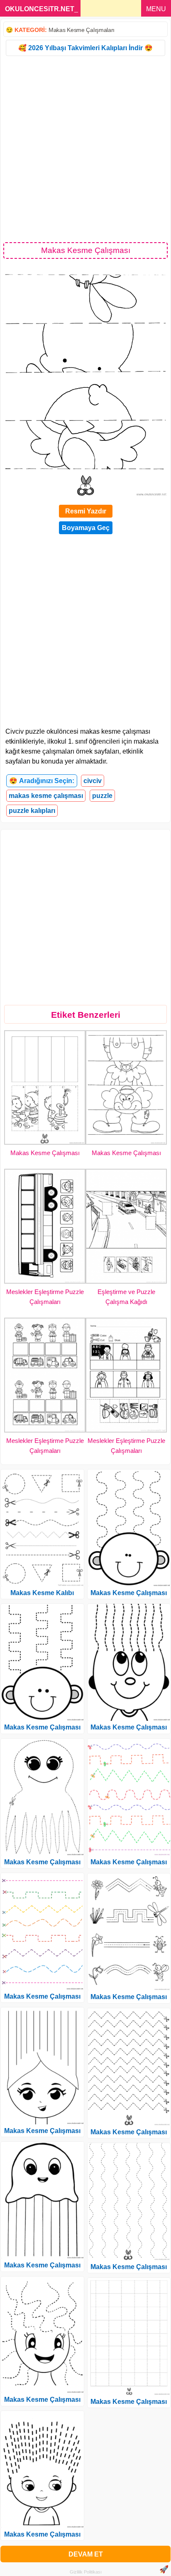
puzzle (102, 796)
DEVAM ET (86, 2554)
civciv (93, 781)
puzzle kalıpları (32, 811)
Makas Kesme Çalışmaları (82, 30)
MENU (156, 9)
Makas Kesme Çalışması (45, 1153)
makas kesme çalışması (46, 796)
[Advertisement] (85, 148)
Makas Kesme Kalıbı (42, 1593)
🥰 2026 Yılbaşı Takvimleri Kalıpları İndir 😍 (85, 48)
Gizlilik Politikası (86, 2572)
